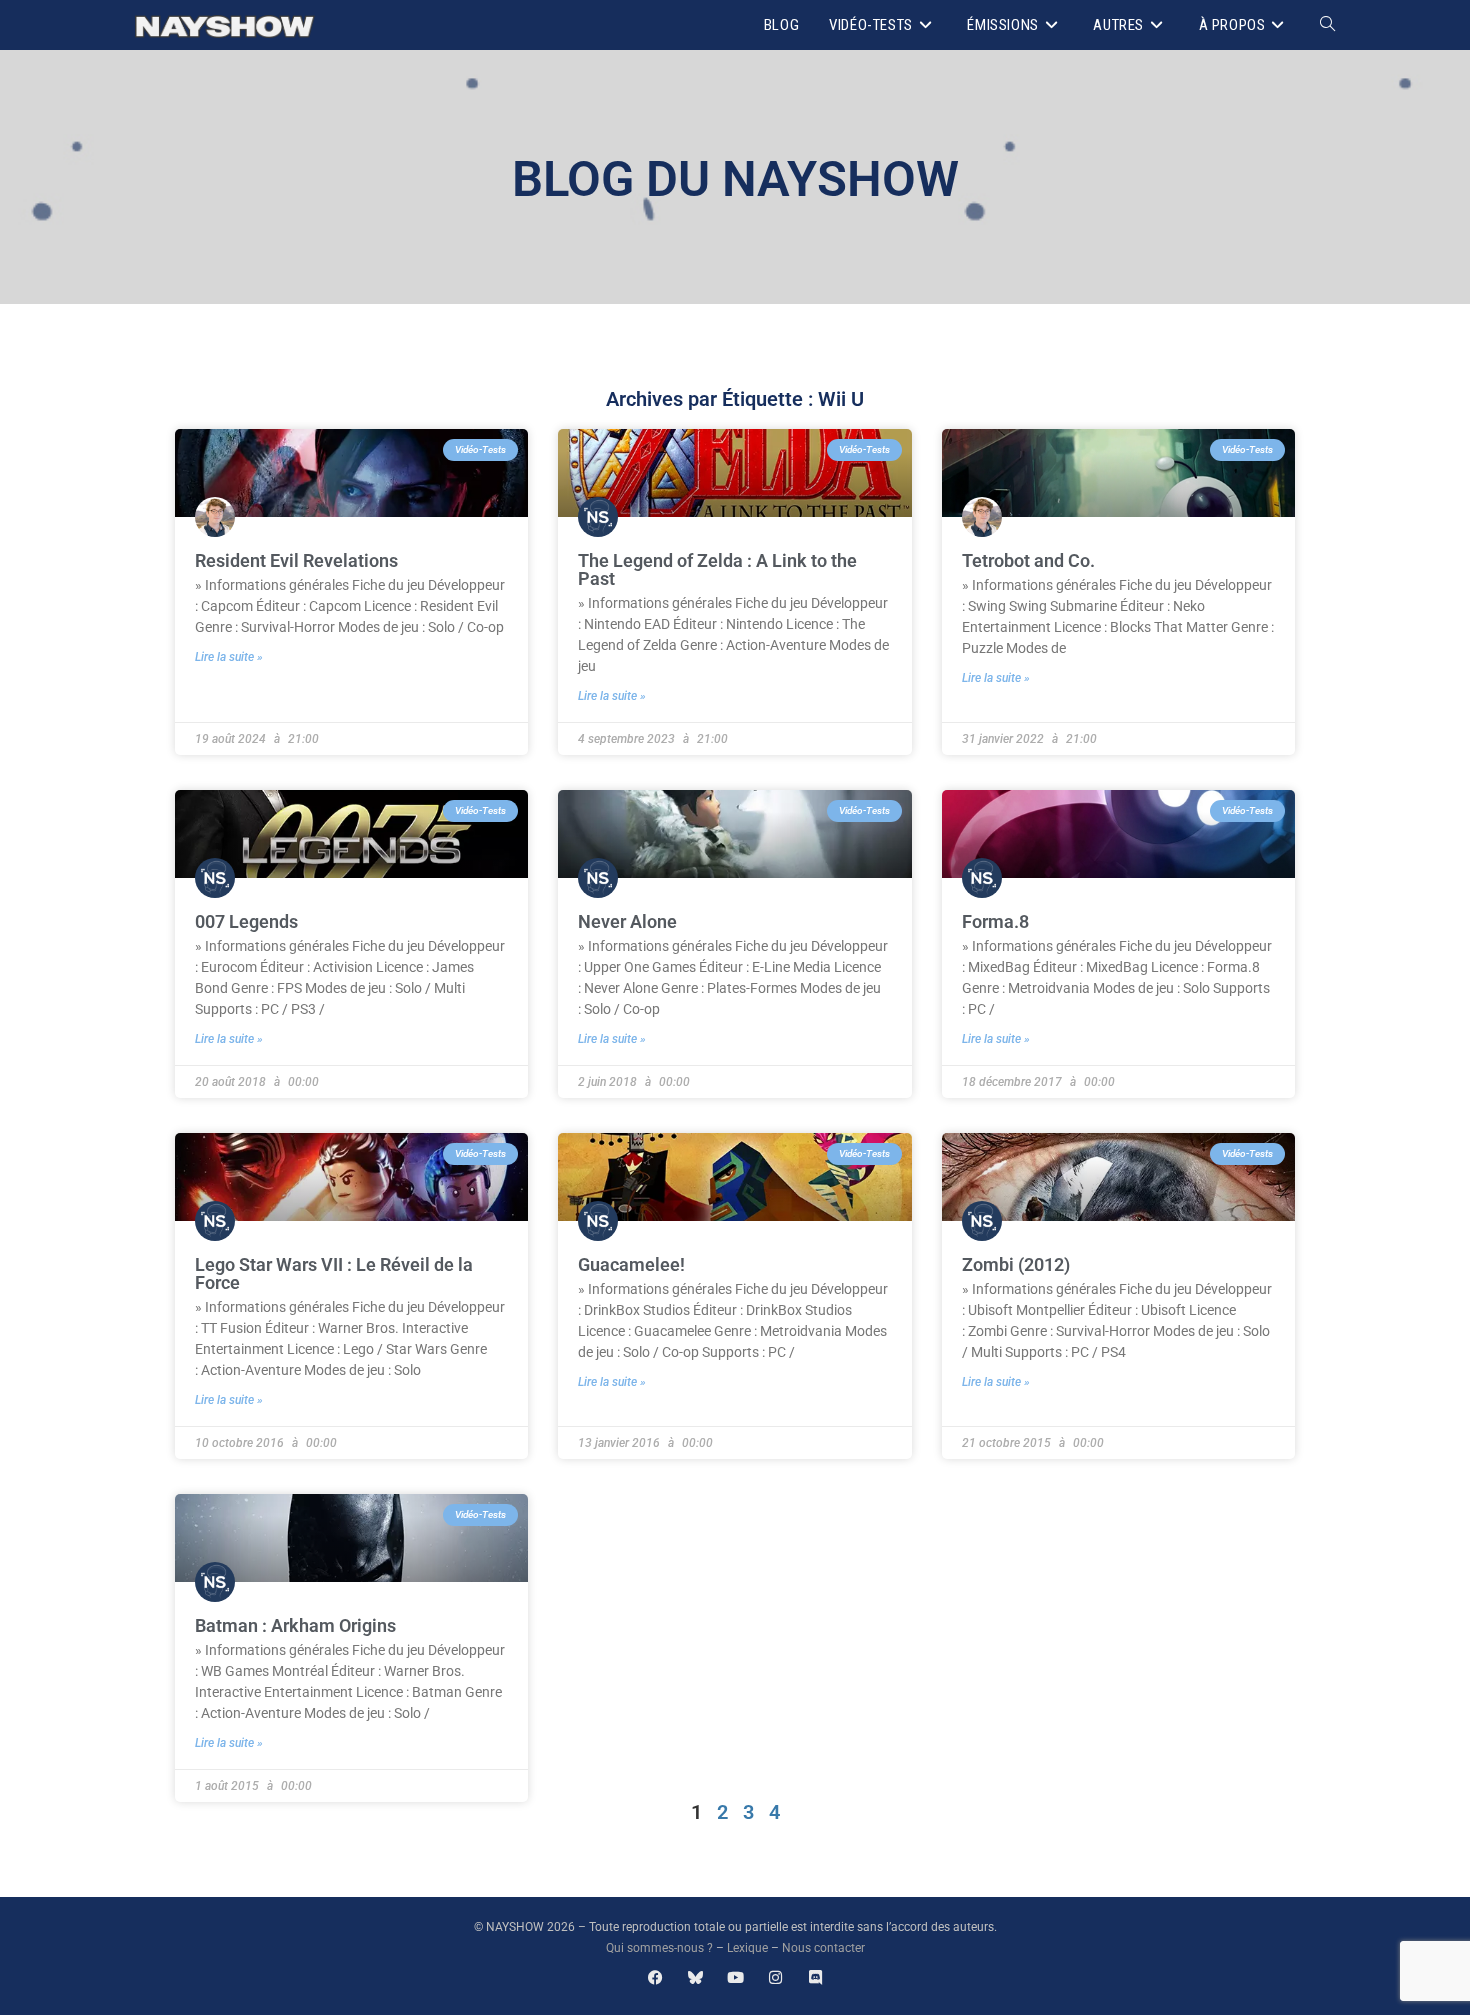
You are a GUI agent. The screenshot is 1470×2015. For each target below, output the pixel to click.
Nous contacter (823, 1948)
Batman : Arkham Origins (295, 1625)
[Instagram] (775, 1977)
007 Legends (246, 921)
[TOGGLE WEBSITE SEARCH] (1327, 25)
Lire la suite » (229, 657)
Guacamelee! (631, 1264)
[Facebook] (655, 1977)
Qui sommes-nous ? (659, 1948)
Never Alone (627, 921)
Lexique (747, 1948)
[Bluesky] (695, 1977)
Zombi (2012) (1016, 1264)
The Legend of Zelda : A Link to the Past (717, 569)
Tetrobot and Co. (1028, 560)
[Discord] (815, 1977)
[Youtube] (735, 1977)
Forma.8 (995, 921)
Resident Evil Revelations (296, 560)
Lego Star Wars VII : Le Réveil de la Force (334, 1273)
